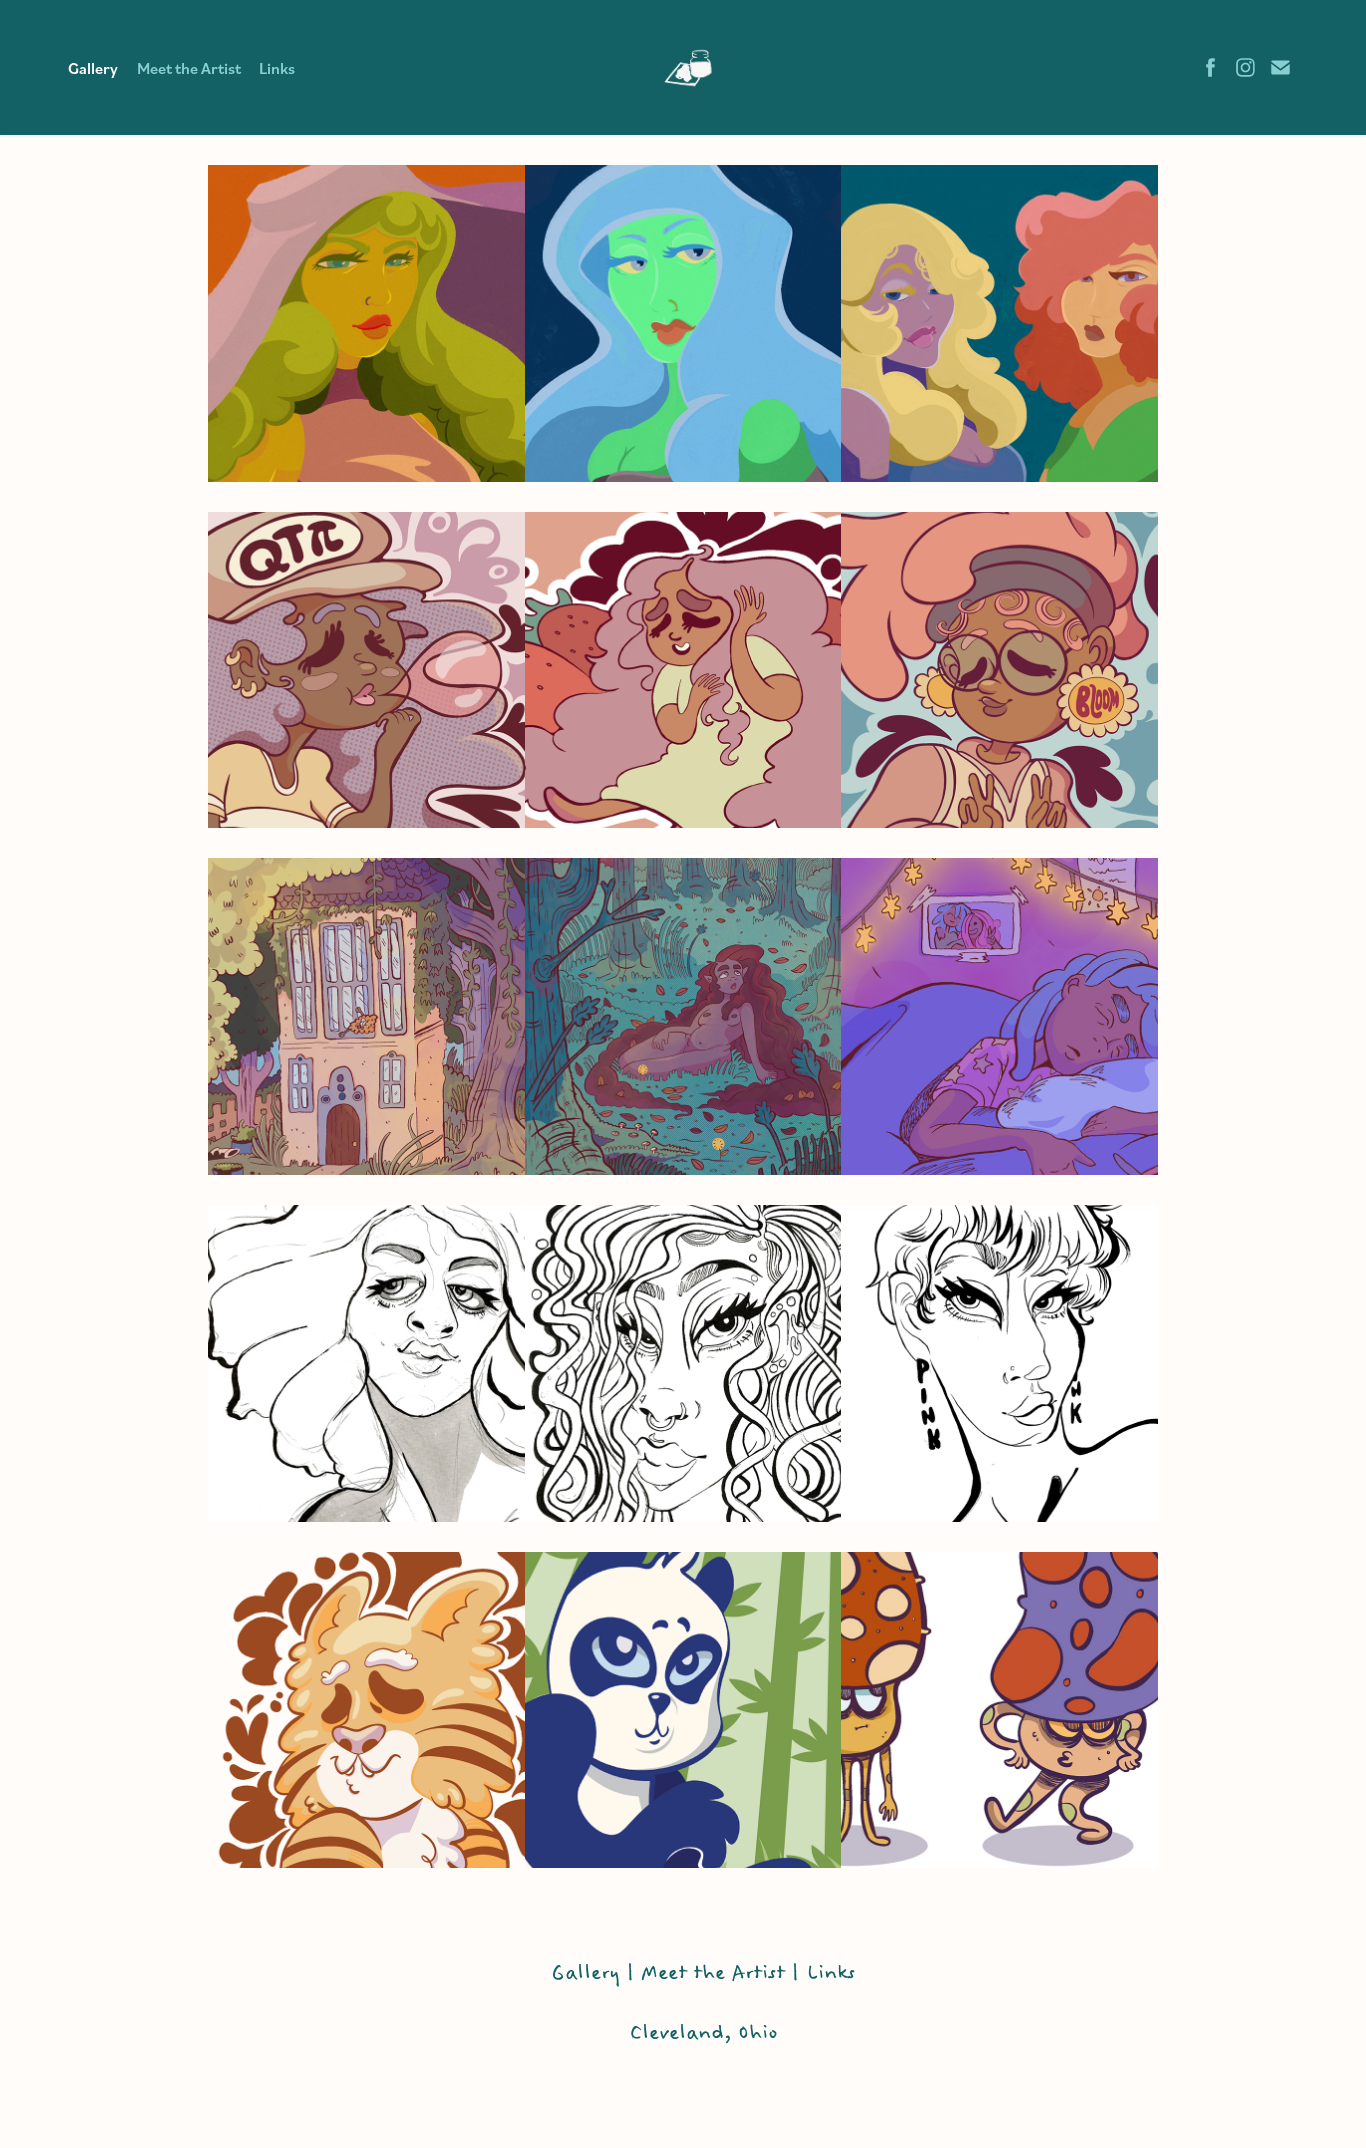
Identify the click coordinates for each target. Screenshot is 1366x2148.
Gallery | (593, 1973)
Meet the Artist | (723, 1973)
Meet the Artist (189, 68)
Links (277, 68)
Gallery (93, 68)
